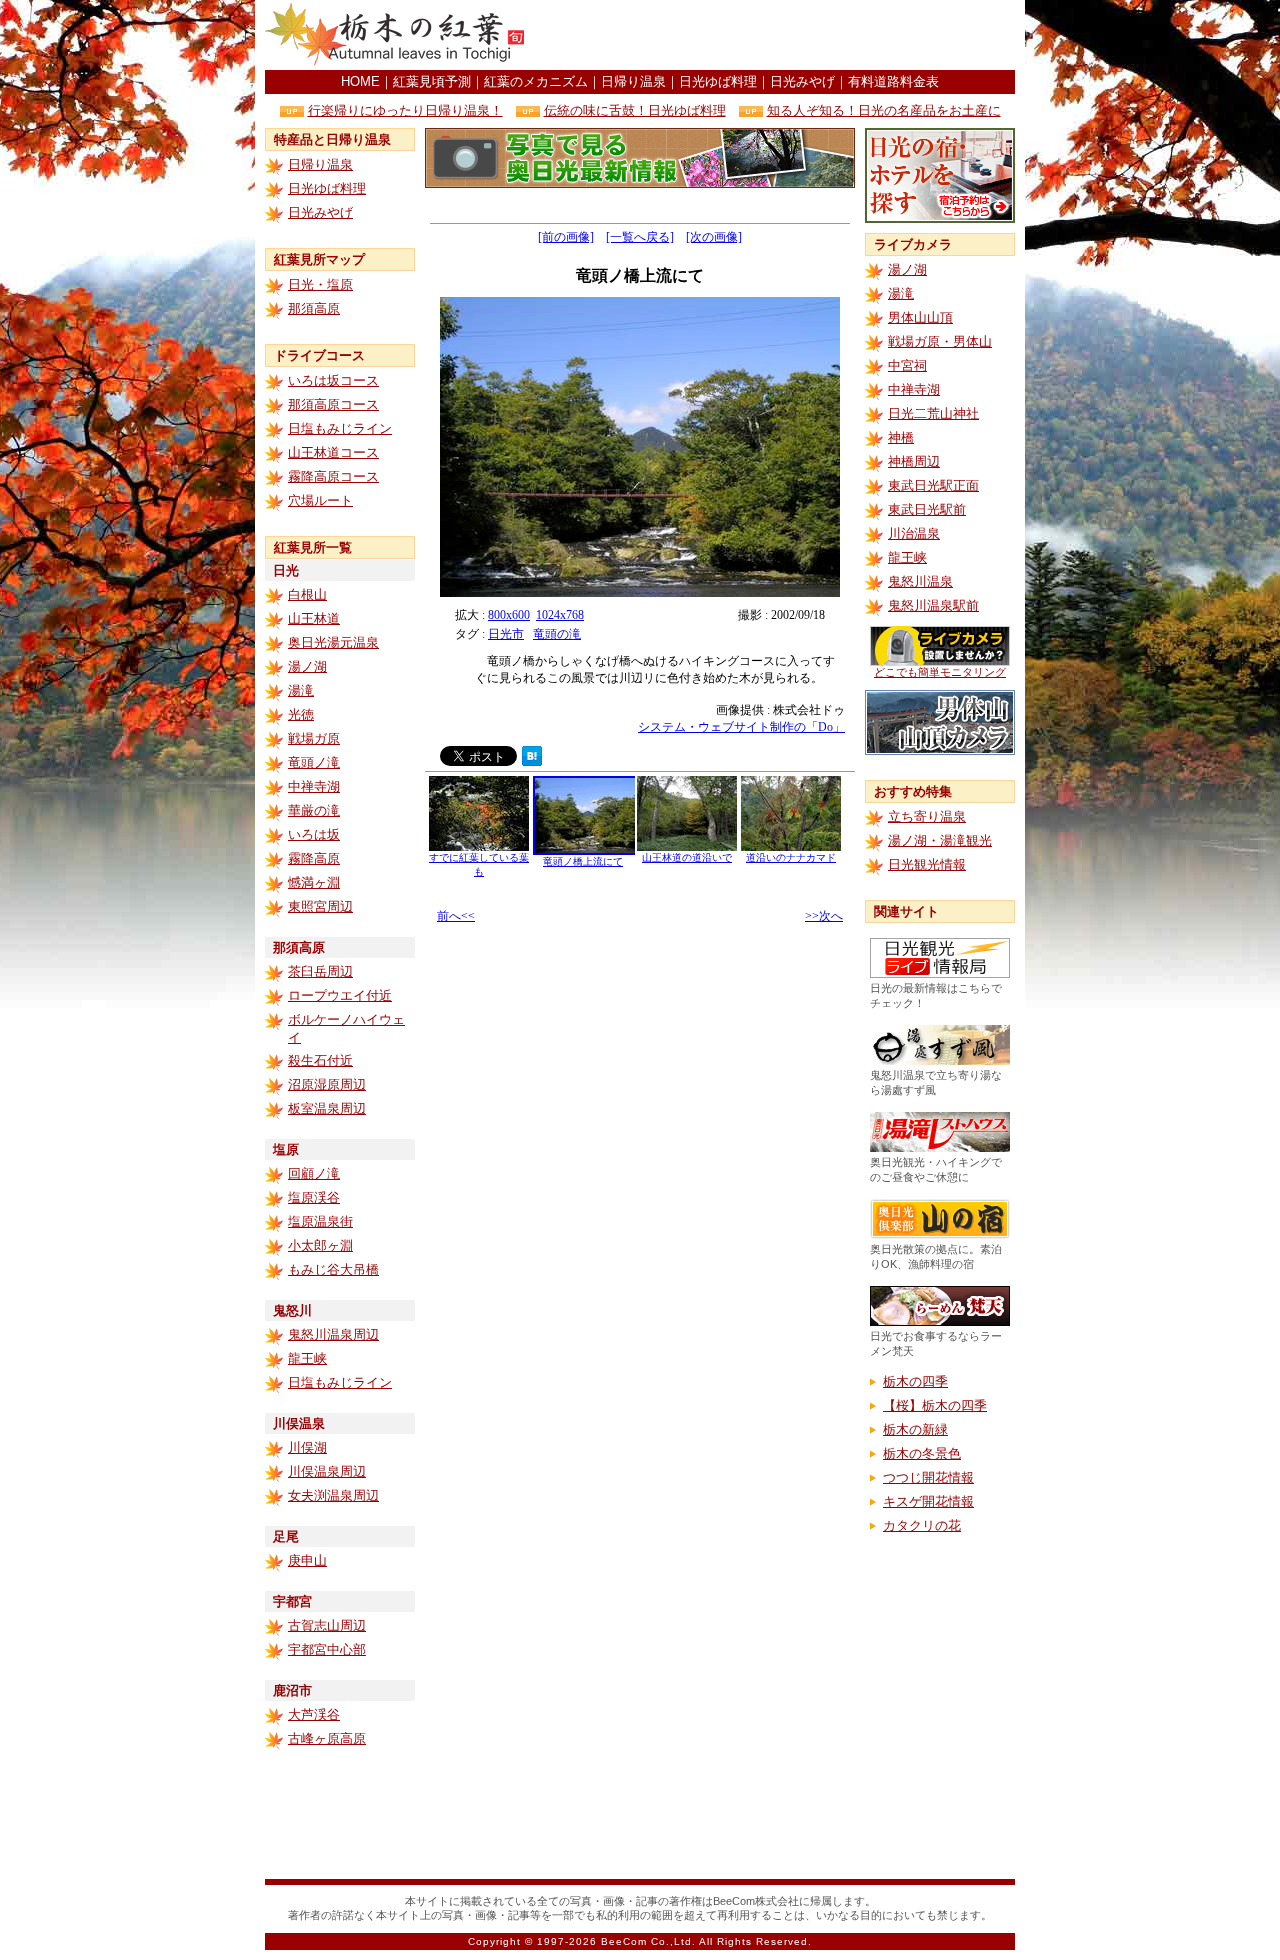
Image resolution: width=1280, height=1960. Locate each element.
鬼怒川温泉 (920, 581)
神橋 (901, 437)
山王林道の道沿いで (687, 857)
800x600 (509, 615)
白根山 (307, 594)
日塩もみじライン (340, 428)
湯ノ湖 (307, 666)
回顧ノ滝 (314, 1173)
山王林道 (314, 618)
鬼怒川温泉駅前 (933, 605)
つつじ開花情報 (928, 1477)
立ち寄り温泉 (927, 816)
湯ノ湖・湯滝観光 (940, 840)
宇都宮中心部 (327, 1649)
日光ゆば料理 (718, 81)
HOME (360, 81)
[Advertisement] (781, 35)
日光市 (506, 634)
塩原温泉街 (320, 1221)
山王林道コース (333, 452)
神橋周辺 (914, 461)
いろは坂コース (333, 380)
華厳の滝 (314, 810)
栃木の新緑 (915, 1429)
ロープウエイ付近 (340, 995)
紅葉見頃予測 (432, 81)
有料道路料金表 (893, 81)
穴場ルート (320, 500)
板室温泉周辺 (327, 1108)
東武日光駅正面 (933, 485)
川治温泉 (914, 533)
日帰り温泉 (633, 81)
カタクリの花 (922, 1525)
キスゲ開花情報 (928, 1501)
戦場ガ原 (314, 738)
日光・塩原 (320, 284)
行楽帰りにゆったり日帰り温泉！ (405, 110)
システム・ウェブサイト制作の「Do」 (741, 727)
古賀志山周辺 (327, 1625)
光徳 (301, 714)
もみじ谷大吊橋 (333, 1269)
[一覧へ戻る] (640, 237)
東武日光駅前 (927, 509)
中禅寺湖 (314, 786)
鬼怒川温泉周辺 (333, 1334)
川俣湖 (307, 1447)
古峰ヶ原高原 (327, 1738)
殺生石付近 (320, 1060)
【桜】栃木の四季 (935, 1405)
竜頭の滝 (557, 634)
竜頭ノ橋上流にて (583, 861)
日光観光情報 (927, 864)
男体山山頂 (920, 317)
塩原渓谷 (314, 1197)
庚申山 (307, 1560)
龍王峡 (307, 1358)
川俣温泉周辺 (327, 1471)
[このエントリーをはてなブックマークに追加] (532, 760)
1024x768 (560, 615)
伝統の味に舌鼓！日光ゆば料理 (635, 110)
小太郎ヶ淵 (320, 1245)
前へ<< (456, 916)
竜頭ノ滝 (314, 762)
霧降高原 (314, 858)
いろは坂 (314, 834)
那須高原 (314, 308)
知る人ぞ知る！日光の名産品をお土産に (884, 110)
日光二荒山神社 (933, 413)
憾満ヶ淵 (314, 882)
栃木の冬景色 (922, 1453)
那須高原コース (333, 404)
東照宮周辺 (320, 906)
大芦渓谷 (314, 1714)
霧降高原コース (333, 476)
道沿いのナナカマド (791, 857)
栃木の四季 (915, 1381)
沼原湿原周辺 (327, 1084)
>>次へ (824, 916)
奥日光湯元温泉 (333, 642)
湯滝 (301, 690)
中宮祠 (907, 365)
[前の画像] (566, 237)
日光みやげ (802, 81)
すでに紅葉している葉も (479, 864)
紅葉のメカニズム (536, 81)
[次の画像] (714, 237)
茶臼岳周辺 (320, 971)
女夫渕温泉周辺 (333, 1495)
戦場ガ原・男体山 (940, 341)
